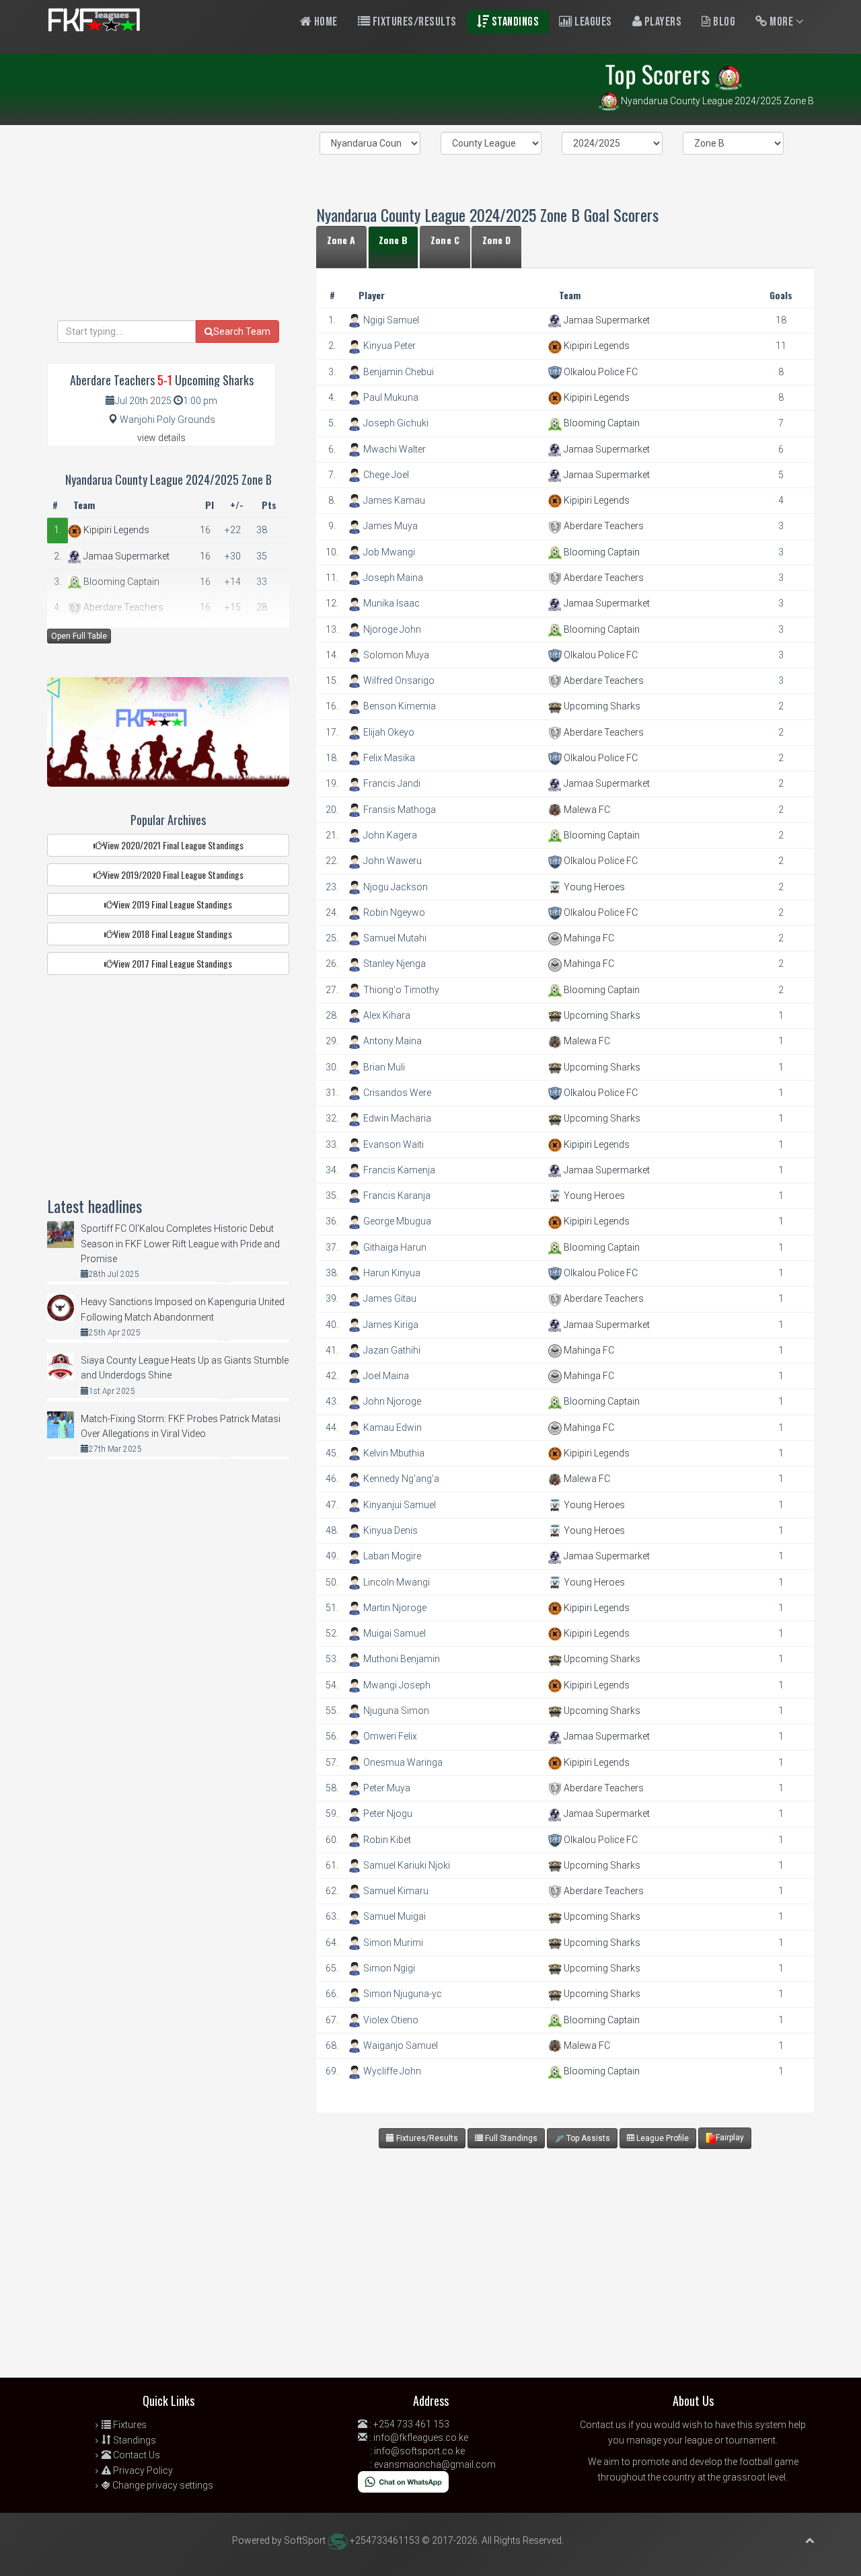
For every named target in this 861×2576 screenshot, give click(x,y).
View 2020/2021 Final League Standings (173, 845)
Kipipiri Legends (596, 346)
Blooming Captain (601, 423)
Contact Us (136, 2455)
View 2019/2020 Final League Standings (173, 874)
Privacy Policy (142, 2470)
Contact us (603, 2425)
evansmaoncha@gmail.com (435, 2464)
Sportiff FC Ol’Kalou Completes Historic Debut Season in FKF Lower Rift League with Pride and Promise (180, 1244)
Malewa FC (586, 810)
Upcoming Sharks (601, 706)
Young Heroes (593, 887)
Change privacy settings (162, 2485)
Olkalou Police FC (600, 372)
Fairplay (730, 2138)
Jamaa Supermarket (606, 320)
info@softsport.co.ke (419, 2451)
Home (325, 22)
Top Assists (587, 2138)
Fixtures (129, 2425)
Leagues (592, 22)
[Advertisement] (562, 2270)
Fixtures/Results (413, 22)
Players (662, 22)
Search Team (242, 331)
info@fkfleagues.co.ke (421, 2437)
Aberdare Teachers (603, 526)
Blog (723, 22)
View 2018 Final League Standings (173, 934)
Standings (514, 22)
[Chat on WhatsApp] (403, 2481)
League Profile (662, 2138)
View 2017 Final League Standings (173, 963)
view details (161, 438)
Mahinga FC (588, 938)
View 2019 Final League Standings (173, 904)
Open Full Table (79, 636)
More (782, 22)
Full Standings (510, 2138)
